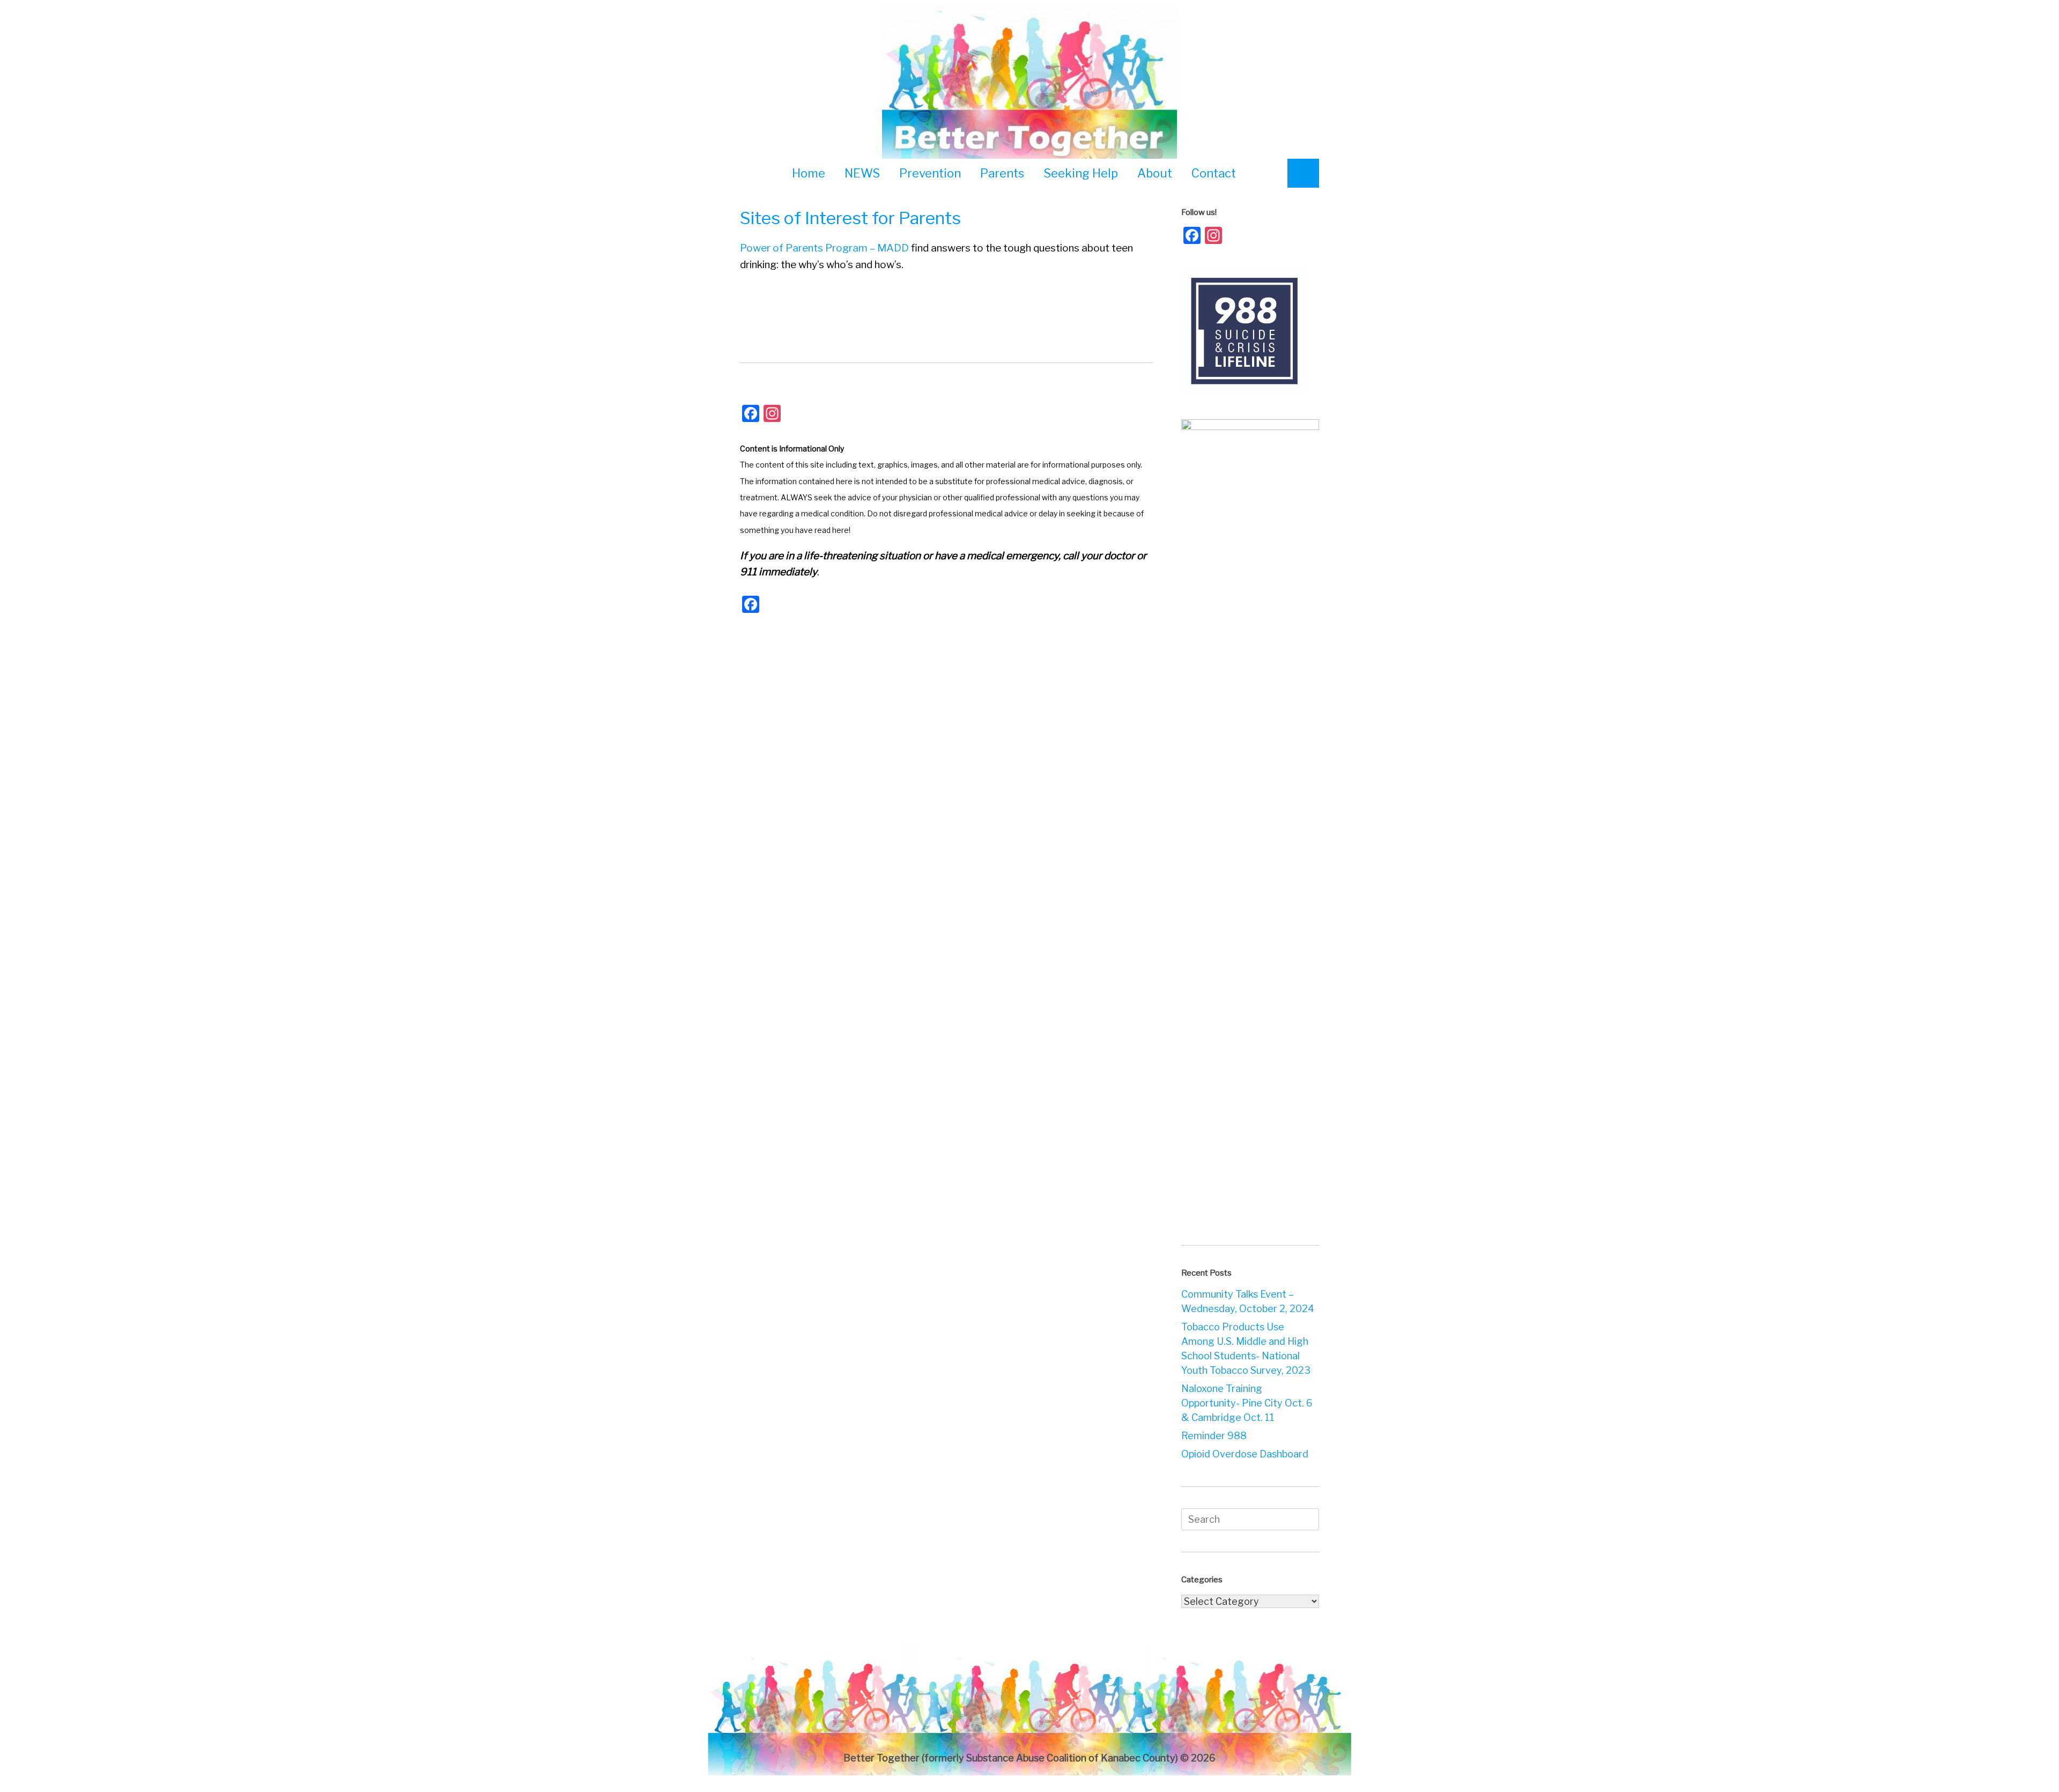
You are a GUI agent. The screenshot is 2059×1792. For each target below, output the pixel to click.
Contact (1214, 173)
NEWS (862, 173)
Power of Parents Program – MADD (824, 248)
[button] (1303, 173)
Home (809, 173)
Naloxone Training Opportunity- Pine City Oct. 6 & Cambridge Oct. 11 (1247, 1403)
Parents (1002, 173)
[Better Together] (1029, 84)
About (1155, 173)
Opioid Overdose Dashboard (1245, 1454)
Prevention (930, 173)
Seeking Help (1081, 173)
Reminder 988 (1214, 1436)
